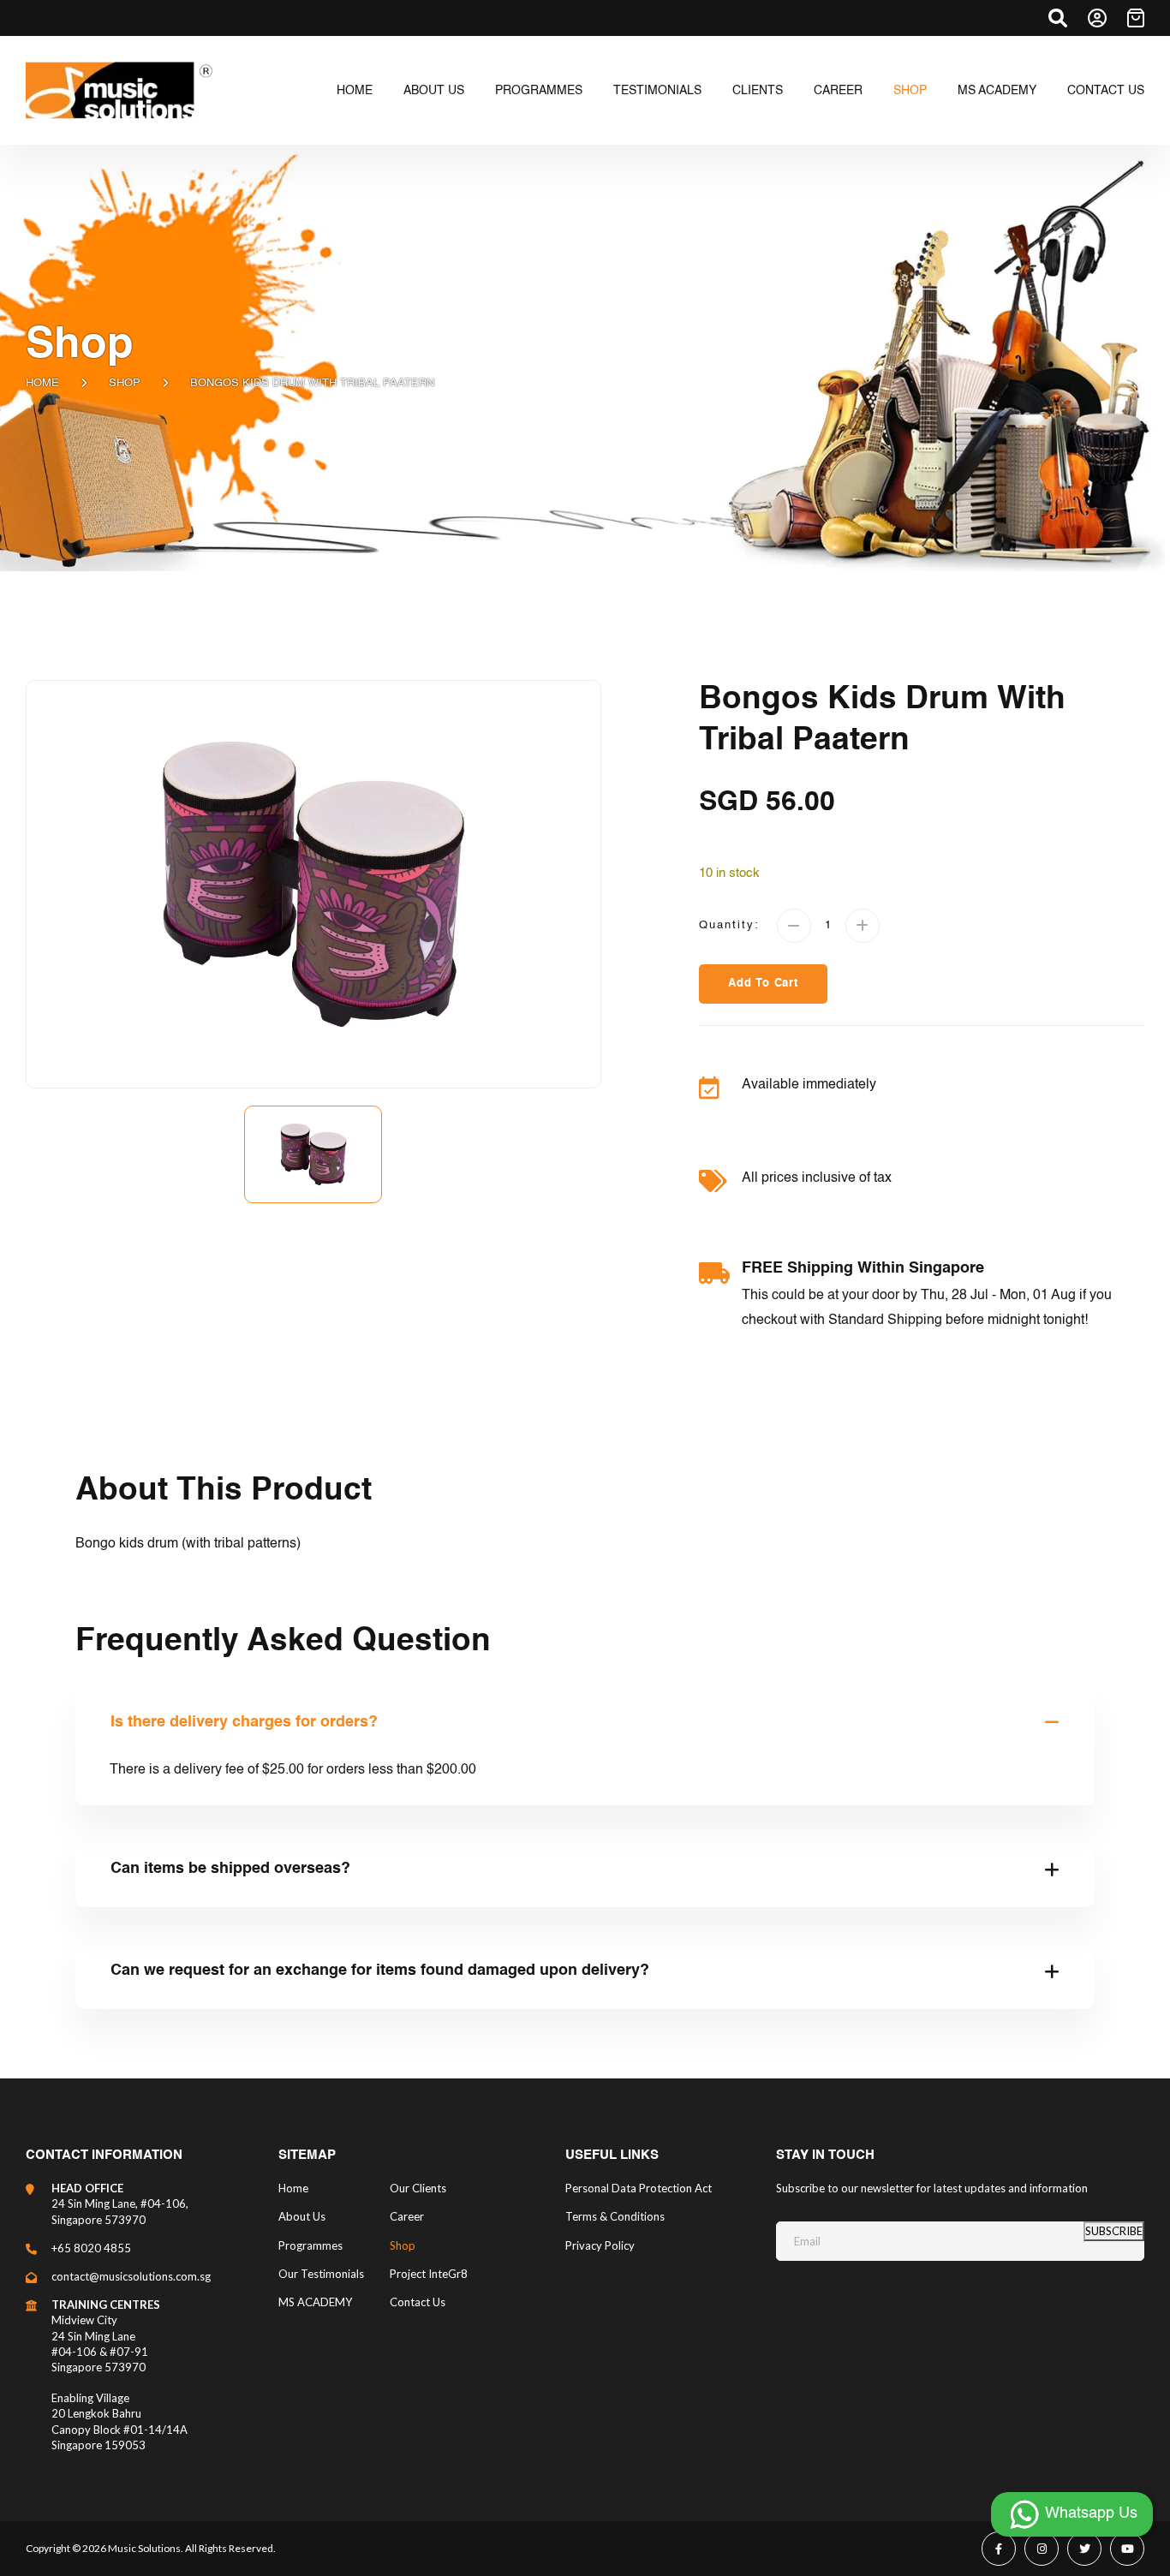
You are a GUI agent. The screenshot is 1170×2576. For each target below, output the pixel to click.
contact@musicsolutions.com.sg (131, 2276)
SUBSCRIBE (1114, 2231)
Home (42, 383)
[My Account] (1097, 18)
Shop (125, 383)
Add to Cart (763, 984)
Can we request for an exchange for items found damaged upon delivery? (380, 1971)
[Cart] (1136, 18)
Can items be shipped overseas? (230, 1869)
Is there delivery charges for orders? (244, 1722)
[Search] (1058, 18)
